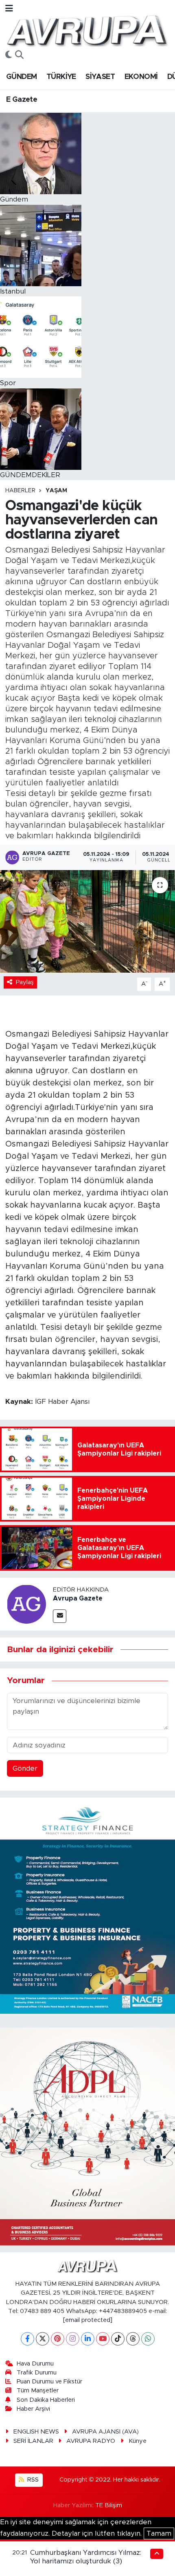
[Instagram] (73, 2339)
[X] (43, 2339)
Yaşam (56, 491)
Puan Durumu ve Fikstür (49, 2382)
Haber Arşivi (33, 2409)
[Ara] (19, 55)
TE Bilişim (109, 2505)
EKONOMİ (141, 77)
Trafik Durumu (37, 2373)
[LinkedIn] (88, 2339)
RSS (32, 2480)
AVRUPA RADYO (91, 2441)
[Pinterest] (58, 2339)
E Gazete (22, 100)
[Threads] (133, 2339)
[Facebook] (27, 2339)
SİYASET (100, 77)
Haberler (20, 491)
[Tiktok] (118, 2339)
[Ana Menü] (9, 9)
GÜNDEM (21, 77)
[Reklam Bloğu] (87, 1905)
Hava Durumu (35, 2364)
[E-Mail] (60, 1616)
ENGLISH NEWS (36, 2432)
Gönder (25, 1768)
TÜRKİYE (61, 77)
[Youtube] (103, 2339)
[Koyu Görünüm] (9, 55)
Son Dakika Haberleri (46, 2400)
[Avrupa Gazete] (87, 30)
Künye (138, 2441)
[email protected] (88, 2320)
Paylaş (25, 982)
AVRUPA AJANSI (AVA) (105, 2432)
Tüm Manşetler (38, 2391)
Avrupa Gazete (78, 1598)
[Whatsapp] (148, 2339)
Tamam (159, 2533)
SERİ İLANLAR (33, 2441)
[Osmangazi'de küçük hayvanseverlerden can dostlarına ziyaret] (87, 921)
